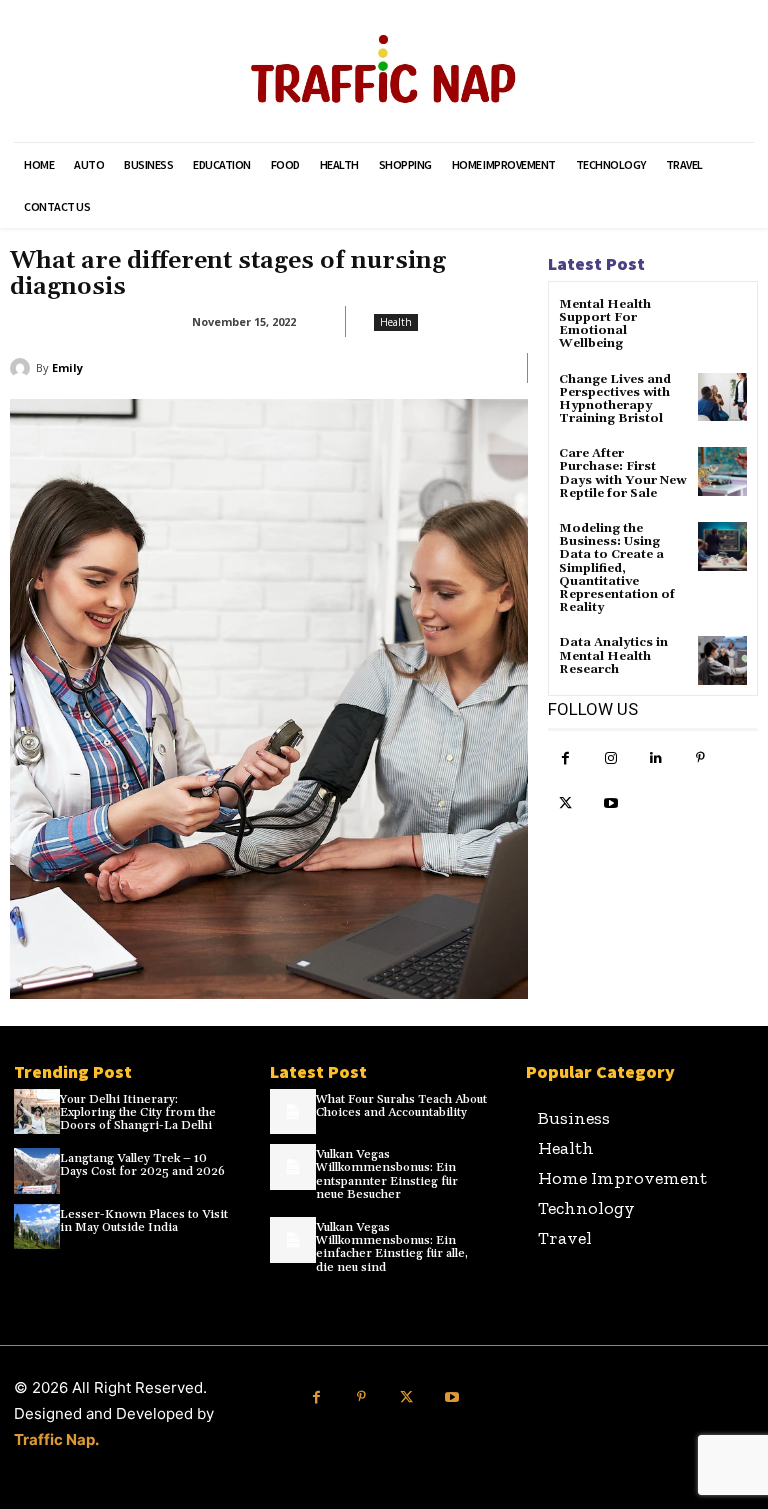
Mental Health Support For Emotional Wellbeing (605, 324)
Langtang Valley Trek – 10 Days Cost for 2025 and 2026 (142, 1165)
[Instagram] (610, 758)
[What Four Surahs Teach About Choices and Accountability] (293, 1112)
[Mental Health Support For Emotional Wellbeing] (722, 322)
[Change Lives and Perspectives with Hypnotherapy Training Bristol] (722, 397)
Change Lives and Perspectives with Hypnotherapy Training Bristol (615, 399)
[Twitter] (565, 803)
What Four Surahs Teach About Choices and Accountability (401, 1106)
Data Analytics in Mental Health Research (613, 655)
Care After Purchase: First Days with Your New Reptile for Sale (622, 473)
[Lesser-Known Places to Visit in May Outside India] (37, 1227)
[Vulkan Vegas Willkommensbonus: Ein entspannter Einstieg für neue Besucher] (293, 1167)
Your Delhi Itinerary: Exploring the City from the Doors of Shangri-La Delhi (138, 1112)
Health (396, 322)
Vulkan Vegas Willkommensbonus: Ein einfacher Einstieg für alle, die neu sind (392, 1247)
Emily (67, 367)
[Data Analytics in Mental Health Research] (722, 660)
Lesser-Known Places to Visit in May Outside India (144, 1221)
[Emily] (23, 368)
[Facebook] (565, 758)
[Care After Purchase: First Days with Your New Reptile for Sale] (722, 471)
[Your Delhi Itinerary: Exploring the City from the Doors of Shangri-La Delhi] (37, 1112)
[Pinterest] (700, 758)
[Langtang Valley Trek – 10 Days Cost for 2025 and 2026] (37, 1171)
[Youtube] (610, 803)
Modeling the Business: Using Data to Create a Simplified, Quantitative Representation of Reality (617, 568)
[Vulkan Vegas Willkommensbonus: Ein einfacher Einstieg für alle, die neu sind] (293, 1240)
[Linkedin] (655, 758)
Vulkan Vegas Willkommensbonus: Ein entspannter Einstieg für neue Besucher (387, 1174)
